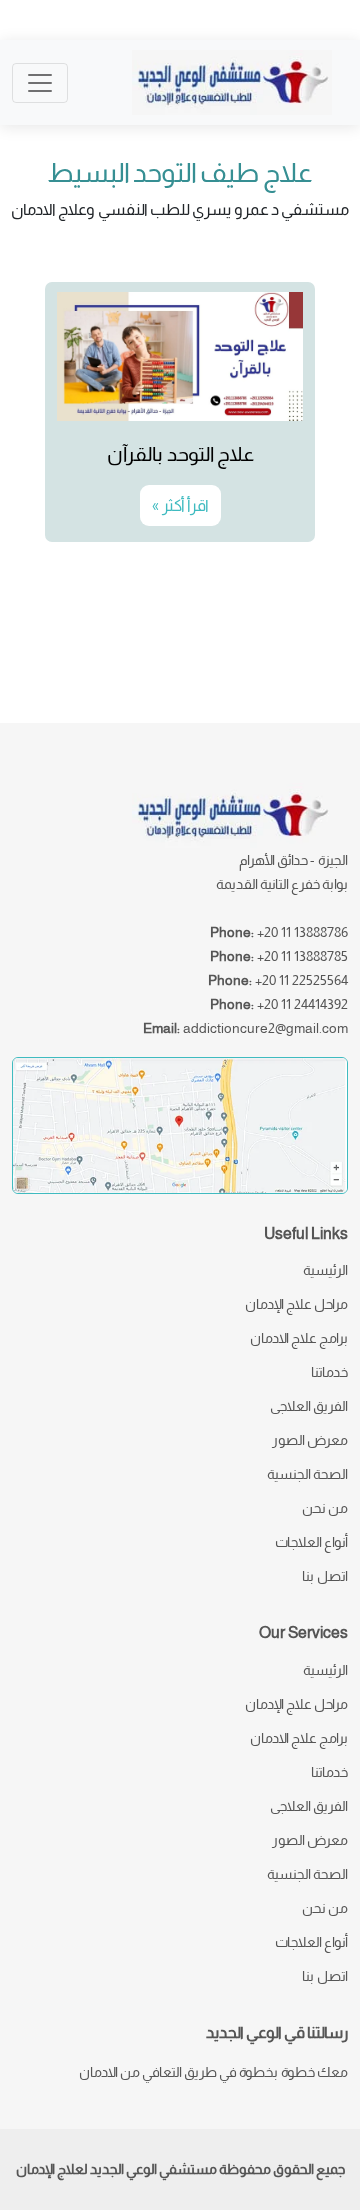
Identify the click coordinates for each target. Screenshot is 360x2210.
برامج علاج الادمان (299, 1338)
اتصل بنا (325, 1576)
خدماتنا (329, 1372)
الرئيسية (325, 1270)
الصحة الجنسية (307, 1474)
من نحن (325, 1508)
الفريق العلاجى (309, 1406)
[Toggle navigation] (40, 83)
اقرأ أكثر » (180, 505)
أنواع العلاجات (311, 1542)
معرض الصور (310, 1440)
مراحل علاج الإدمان (296, 1304)
